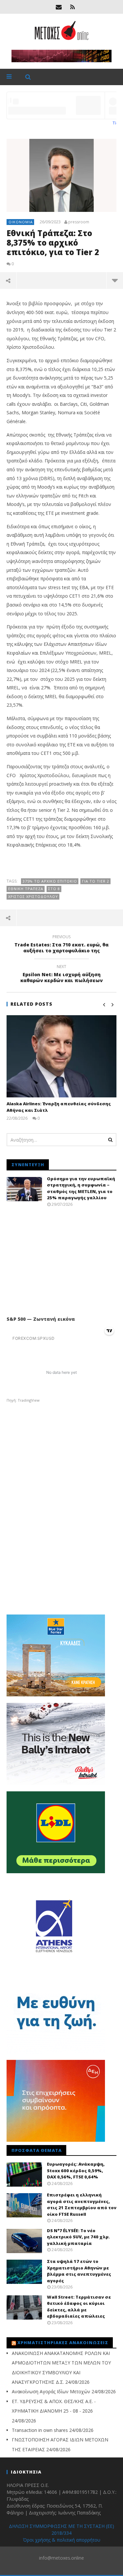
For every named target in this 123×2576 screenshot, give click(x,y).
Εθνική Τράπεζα (26, 889)
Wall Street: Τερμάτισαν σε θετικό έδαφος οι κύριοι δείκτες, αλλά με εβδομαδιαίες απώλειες (79, 2307)
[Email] (59, 7)
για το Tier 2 (96, 881)
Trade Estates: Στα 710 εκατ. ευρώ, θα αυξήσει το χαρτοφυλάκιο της (61, 945)
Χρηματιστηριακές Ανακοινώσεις (63, 2343)
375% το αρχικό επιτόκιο (50, 881)
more (115, 280)
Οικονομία (21, 222)
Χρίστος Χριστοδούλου (33, 896)
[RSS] (72, 7)
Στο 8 (54, 889)
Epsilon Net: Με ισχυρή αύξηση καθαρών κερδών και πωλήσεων (61, 975)
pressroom (79, 222)
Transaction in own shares (40, 2430)
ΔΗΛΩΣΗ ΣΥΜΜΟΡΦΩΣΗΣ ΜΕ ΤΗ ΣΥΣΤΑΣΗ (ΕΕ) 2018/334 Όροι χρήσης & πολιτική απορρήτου (61, 2533)
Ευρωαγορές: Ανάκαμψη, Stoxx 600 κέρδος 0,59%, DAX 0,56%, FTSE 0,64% (76, 2170)
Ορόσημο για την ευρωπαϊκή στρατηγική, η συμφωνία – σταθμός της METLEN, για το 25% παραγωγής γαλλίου (81, 1188)
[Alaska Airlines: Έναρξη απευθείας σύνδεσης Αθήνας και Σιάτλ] (61, 1056)
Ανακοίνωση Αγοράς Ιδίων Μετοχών (51, 2391)
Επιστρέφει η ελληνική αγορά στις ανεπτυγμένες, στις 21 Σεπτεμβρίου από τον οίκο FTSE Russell (82, 2204)
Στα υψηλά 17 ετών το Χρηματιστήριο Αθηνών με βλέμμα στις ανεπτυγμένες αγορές (79, 2271)
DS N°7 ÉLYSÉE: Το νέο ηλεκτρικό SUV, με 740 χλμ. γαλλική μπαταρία (78, 2237)
